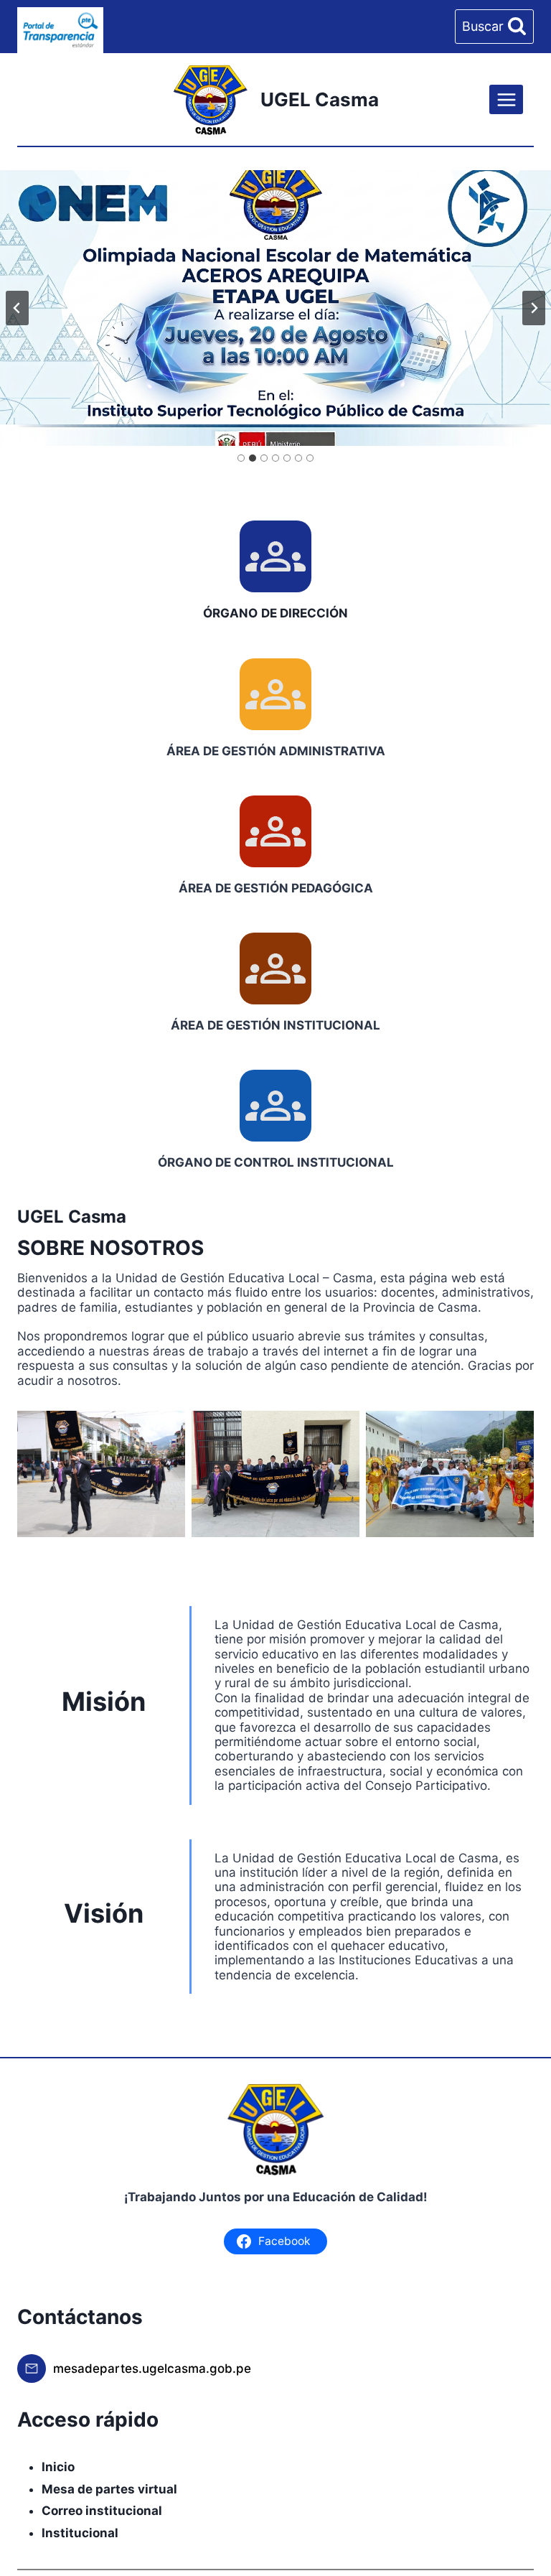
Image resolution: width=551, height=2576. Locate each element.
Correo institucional (102, 2511)
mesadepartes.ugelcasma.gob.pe (152, 2369)
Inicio (58, 2467)
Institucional (80, 2533)
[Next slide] (534, 308)
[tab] (241, 458)
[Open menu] (506, 99)
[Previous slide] (17, 308)
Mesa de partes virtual (109, 2489)
